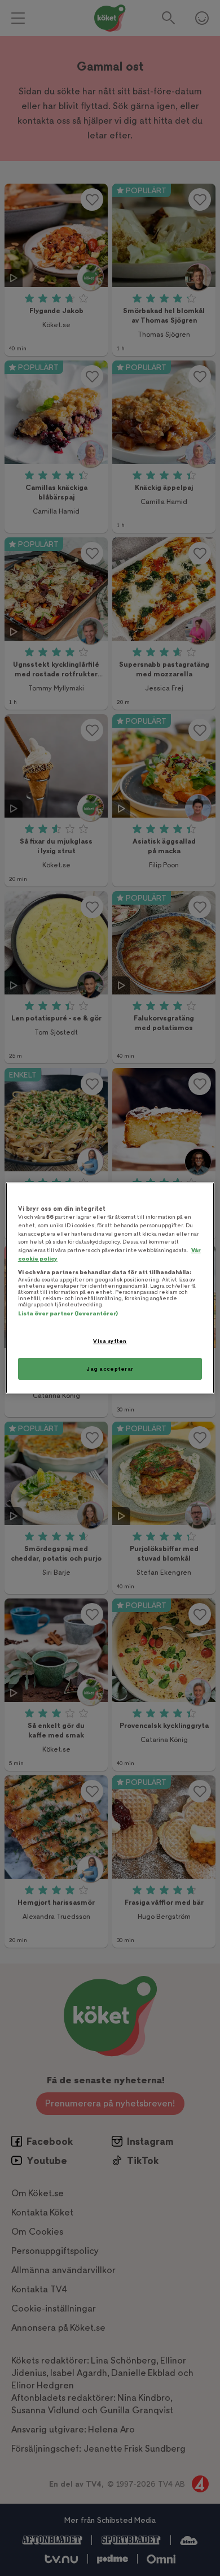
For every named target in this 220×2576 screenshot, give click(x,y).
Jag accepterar (110, 1369)
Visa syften (110, 1341)
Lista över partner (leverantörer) (68, 1313)
